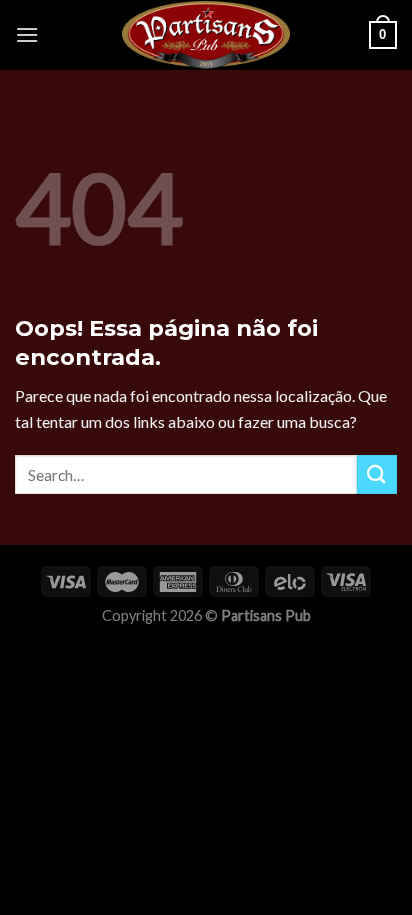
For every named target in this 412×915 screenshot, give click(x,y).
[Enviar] (377, 474)
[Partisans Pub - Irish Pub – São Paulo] (206, 35)
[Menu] (27, 34)
